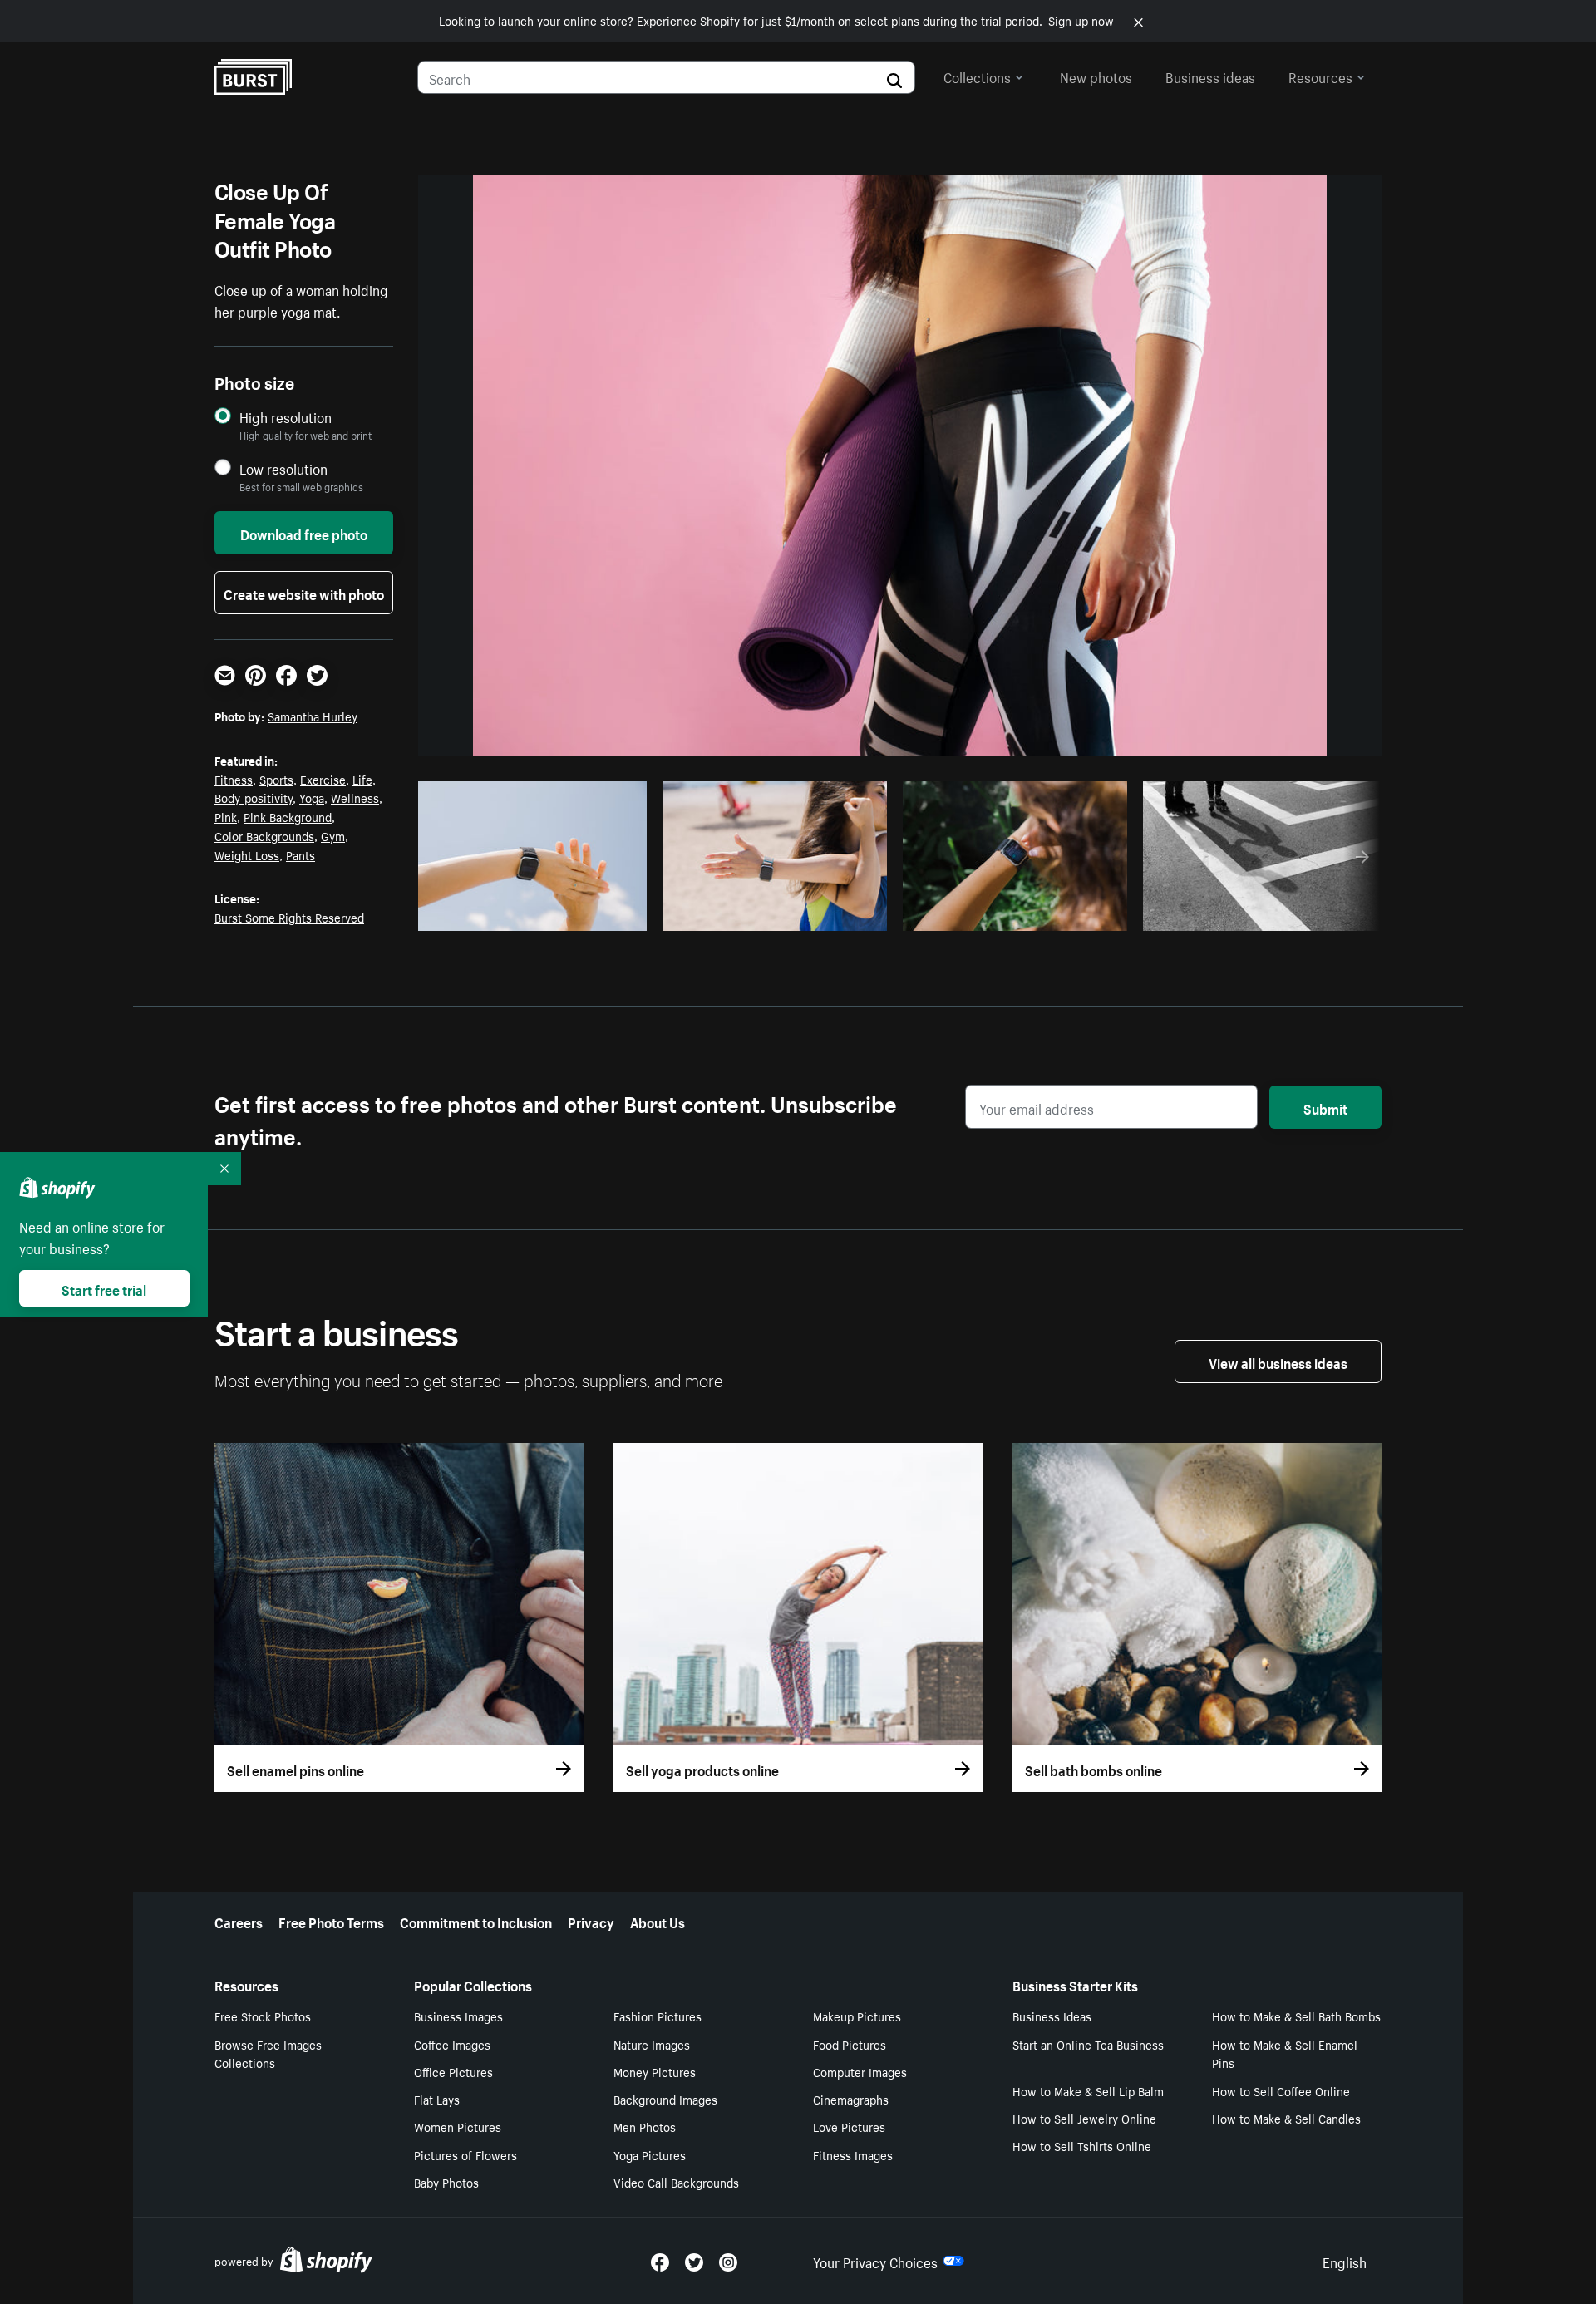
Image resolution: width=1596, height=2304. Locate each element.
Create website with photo (304, 593)
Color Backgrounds (264, 835)
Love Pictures (849, 2126)
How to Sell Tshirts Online (1082, 2145)
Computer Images (860, 2071)
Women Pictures (458, 2126)
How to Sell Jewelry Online (1084, 2118)
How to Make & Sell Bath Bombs (1296, 2016)
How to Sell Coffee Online (1281, 2090)
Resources (1320, 76)
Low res (596, 913)
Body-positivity (254, 797)
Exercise (323, 779)
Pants (300, 854)
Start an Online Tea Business (1088, 2044)
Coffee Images (452, 2044)
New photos (1096, 76)
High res (532, 913)
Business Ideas (1052, 2016)
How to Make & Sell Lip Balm (1088, 2090)
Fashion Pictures (658, 2016)
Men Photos (645, 2126)
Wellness (355, 797)
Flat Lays (437, 2099)
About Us (658, 1921)
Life (362, 779)
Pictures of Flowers (465, 2154)
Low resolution (283, 468)
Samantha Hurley (313, 716)
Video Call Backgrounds (676, 2182)
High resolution (286, 417)
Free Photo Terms (331, 1921)
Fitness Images (853, 2154)
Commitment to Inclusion (476, 1921)
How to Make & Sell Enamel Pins (1285, 2053)
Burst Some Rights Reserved (289, 917)
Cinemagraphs (851, 2099)
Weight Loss (247, 854)
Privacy (591, 1921)
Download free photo (304, 533)
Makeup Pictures (857, 2016)
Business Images (458, 2016)
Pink (226, 816)
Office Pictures (453, 2071)
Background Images (665, 2099)
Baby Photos (446, 2182)
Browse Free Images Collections (268, 2053)
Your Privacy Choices (875, 2261)
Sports (276, 779)
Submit (1325, 1107)
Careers (239, 1921)
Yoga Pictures (650, 2154)
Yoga (312, 797)
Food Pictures (850, 2044)
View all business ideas (1278, 1361)
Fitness (234, 779)
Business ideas (1210, 76)
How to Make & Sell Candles (1286, 2118)
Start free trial (104, 1288)
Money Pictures (655, 2071)
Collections (977, 76)
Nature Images (652, 2044)
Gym (333, 835)
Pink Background (288, 816)
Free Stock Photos (263, 2016)
